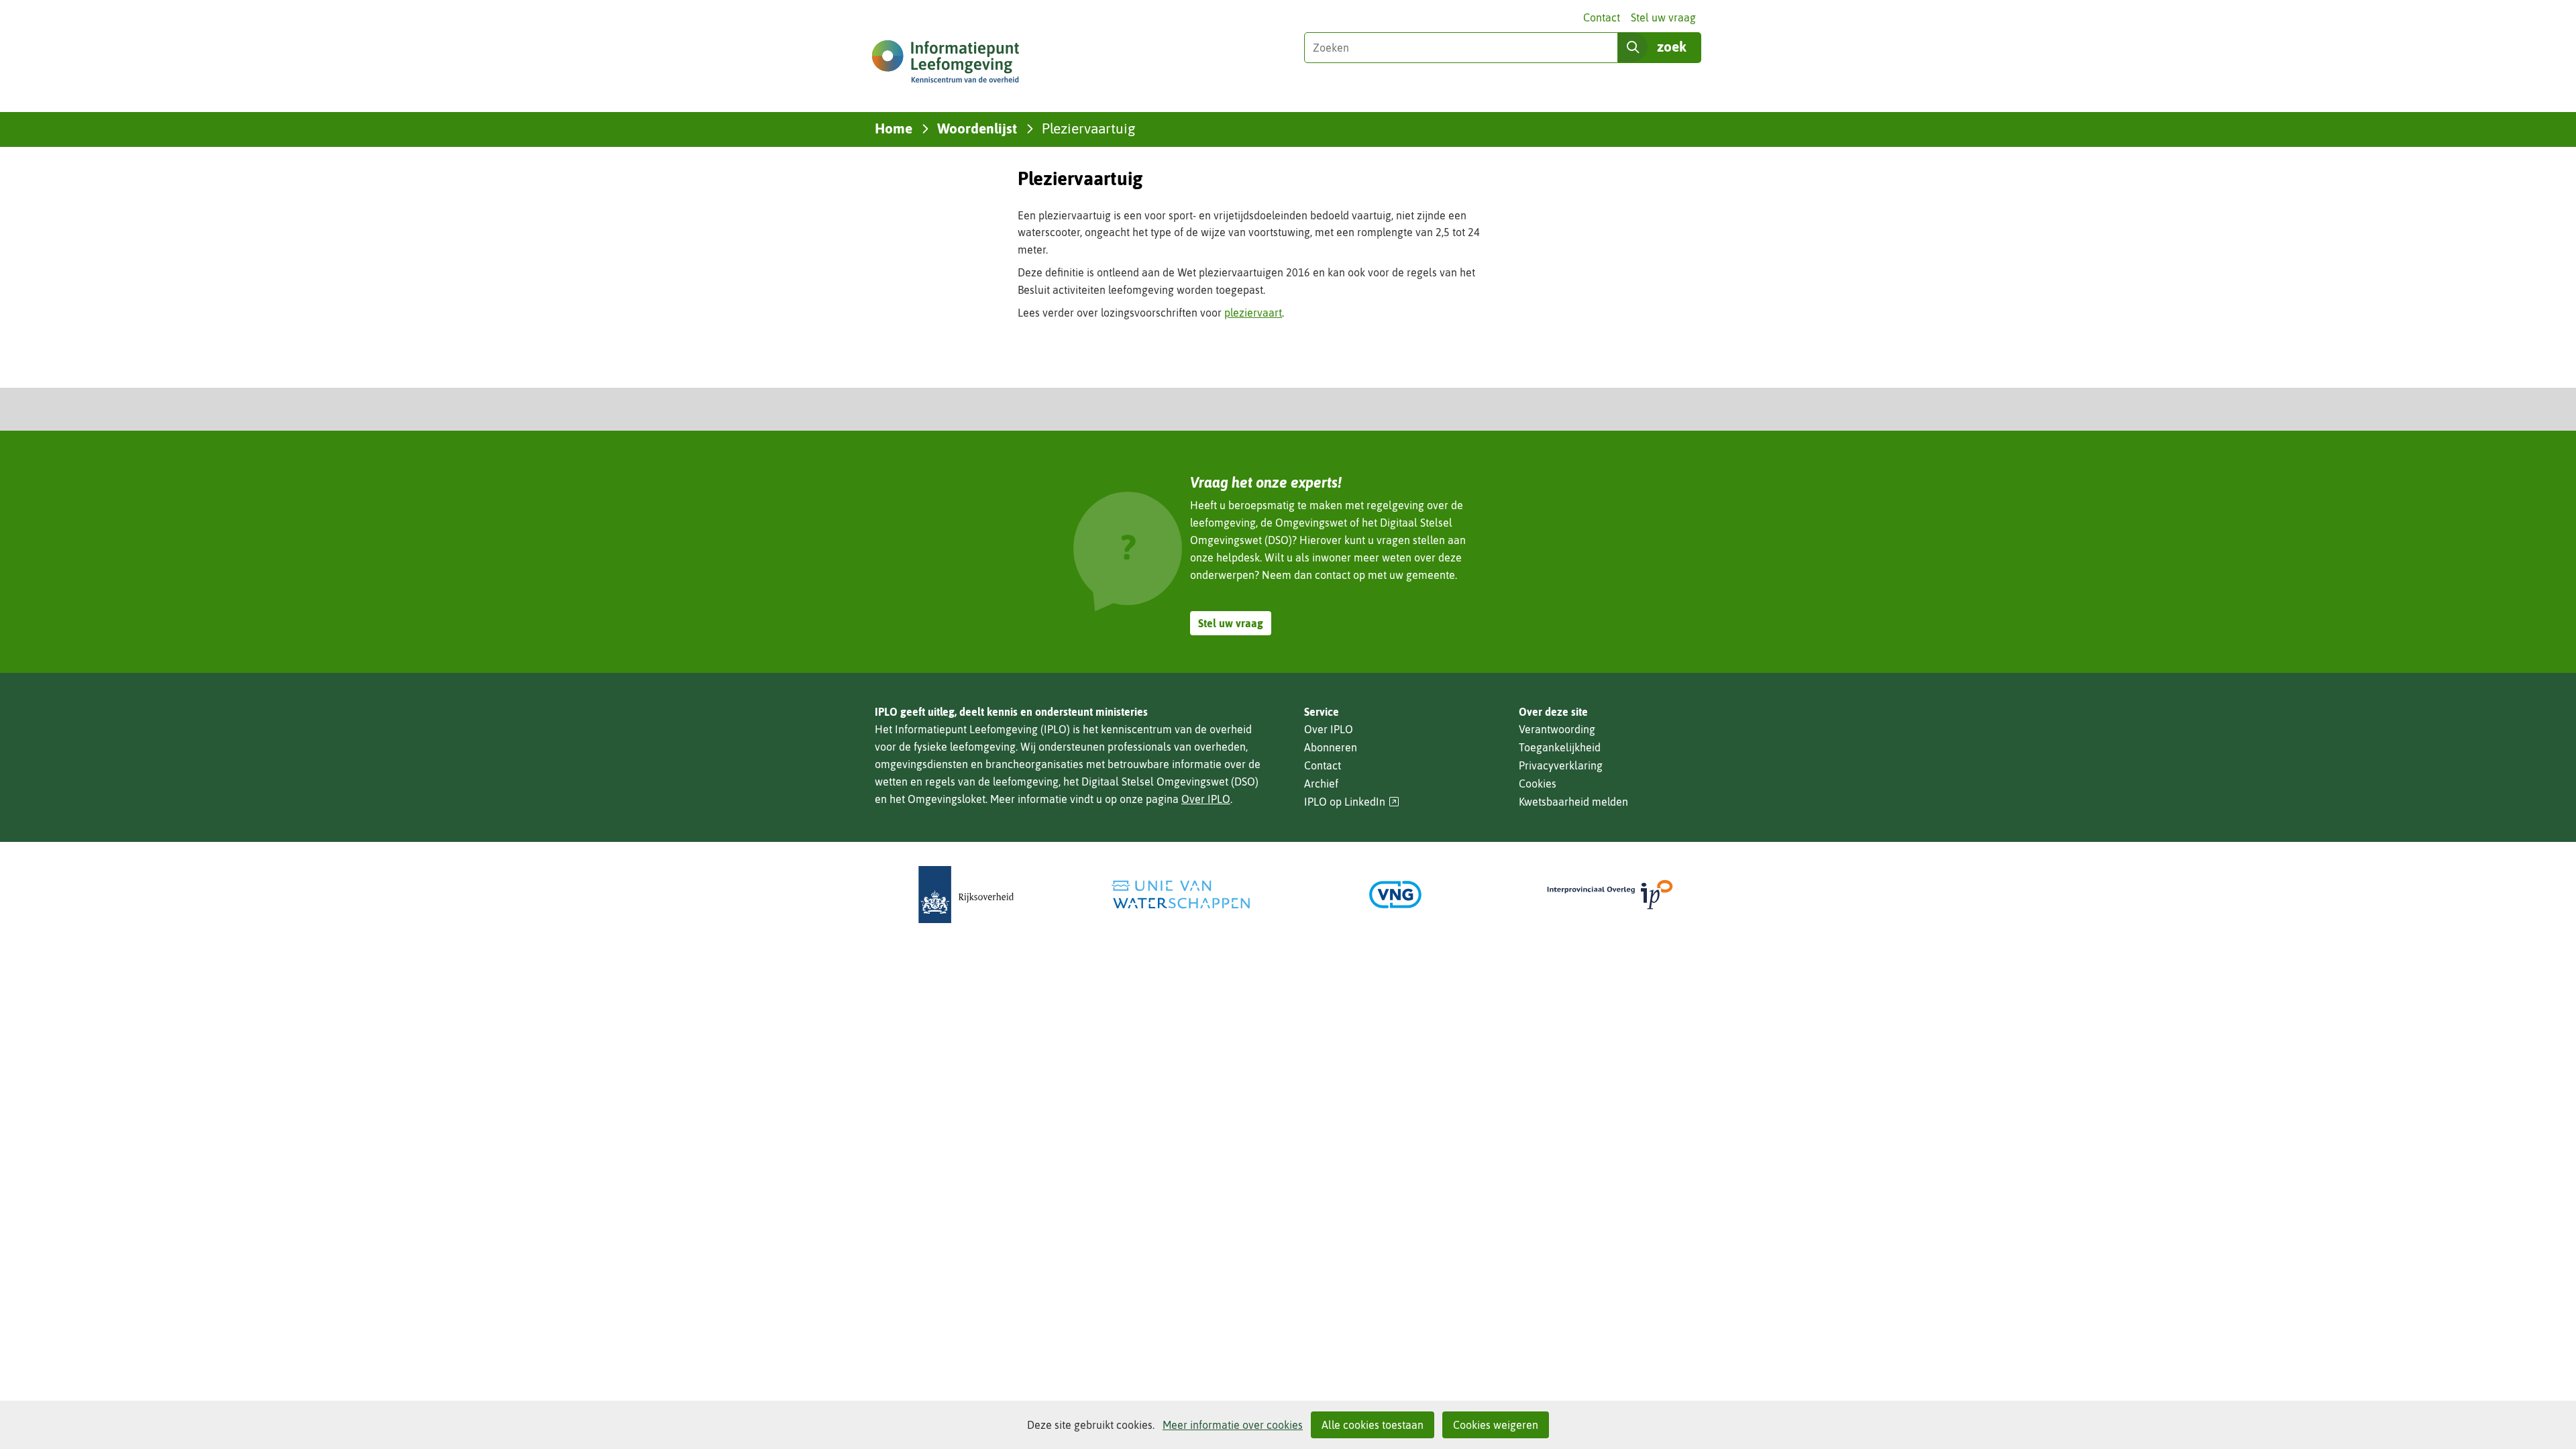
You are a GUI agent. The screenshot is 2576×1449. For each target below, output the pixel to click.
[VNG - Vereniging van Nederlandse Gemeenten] (1395, 895)
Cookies (1538, 784)
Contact (1602, 17)
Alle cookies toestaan (1373, 1425)
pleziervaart (1253, 313)
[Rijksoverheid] (966, 895)
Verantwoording (1557, 729)
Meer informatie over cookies (1233, 1425)
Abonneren (1331, 747)
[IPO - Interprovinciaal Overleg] (1610, 895)
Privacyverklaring (1561, 765)
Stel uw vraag (1663, 17)
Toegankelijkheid (1560, 747)
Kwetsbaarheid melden (1573, 802)
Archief (1321, 784)
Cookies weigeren (1496, 1425)
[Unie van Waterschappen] (1181, 895)
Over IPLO (1206, 799)
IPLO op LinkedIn (1352, 802)
